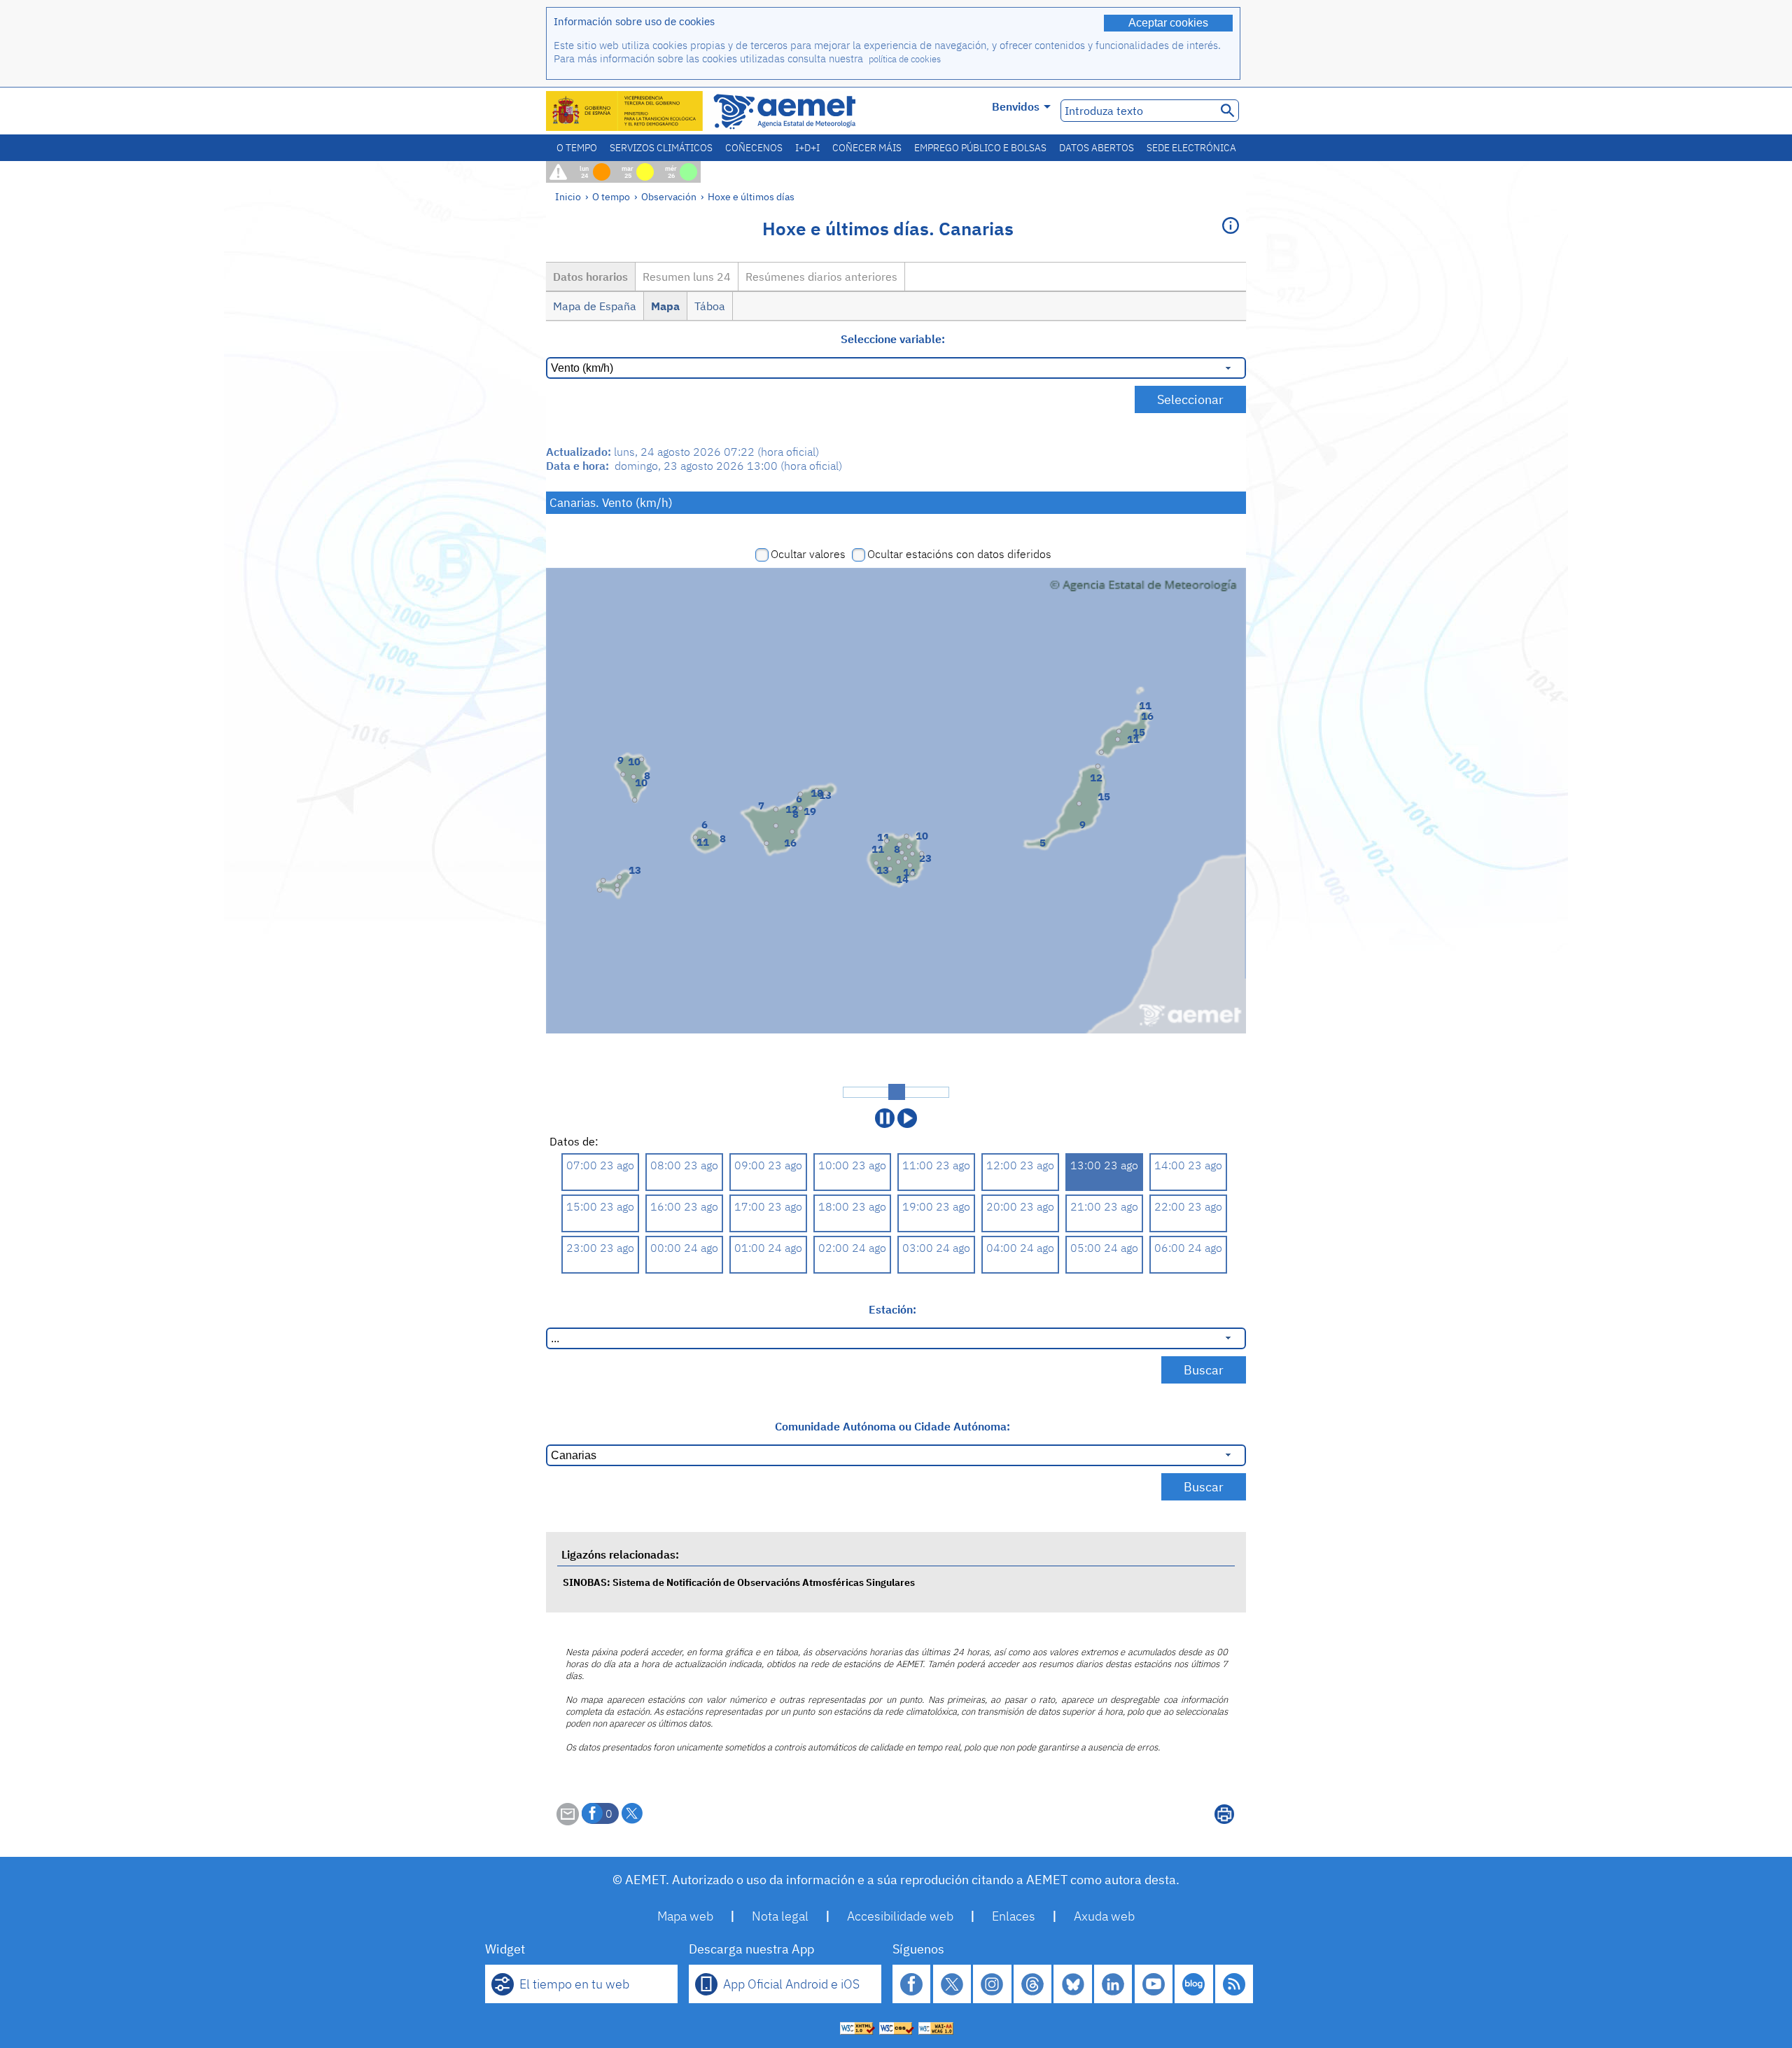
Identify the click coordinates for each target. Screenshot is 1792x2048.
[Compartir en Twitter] (632, 1813)
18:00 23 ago (852, 1206)
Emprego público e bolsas (980, 148)
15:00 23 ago (600, 1206)
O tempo (577, 148)
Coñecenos (754, 148)
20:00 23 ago (1020, 1206)
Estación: (892, 1309)
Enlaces (1014, 1916)
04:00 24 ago (1020, 1248)
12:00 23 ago (1020, 1165)
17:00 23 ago (768, 1206)
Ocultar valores (808, 554)
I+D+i (807, 148)
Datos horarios (590, 277)
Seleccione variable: (893, 339)
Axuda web (1104, 1916)
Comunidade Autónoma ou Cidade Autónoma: (892, 1426)
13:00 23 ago (1104, 1165)
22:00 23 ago (1188, 1206)
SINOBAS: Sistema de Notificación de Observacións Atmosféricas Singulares (739, 1582)
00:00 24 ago (684, 1248)
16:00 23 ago (684, 1206)
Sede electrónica (1191, 148)
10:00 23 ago (852, 1165)
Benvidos (1016, 106)
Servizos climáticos (661, 148)
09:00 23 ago (768, 1165)
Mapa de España (595, 306)
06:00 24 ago (1188, 1248)
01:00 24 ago (768, 1248)
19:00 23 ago (936, 1206)
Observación (669, 196)
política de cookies (905, 59)
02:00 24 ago (852, 1248)
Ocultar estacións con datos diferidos (959, 554)
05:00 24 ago (1104, 1248)
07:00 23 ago (600, 1165)
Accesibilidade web (900, 1916)
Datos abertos (1097, 148)
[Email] (568, 1821)
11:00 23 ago (936, 1165)
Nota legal (780, 1916)
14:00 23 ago (1188, 1165)
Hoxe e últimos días (751, 196)
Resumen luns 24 (687, 277)
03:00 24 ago (936, 1248)
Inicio (568, 196)
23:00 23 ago (600, 1248)
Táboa (710, 306)
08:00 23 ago (684, 1165)
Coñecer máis (867, 148)
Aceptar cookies (1168, 23)
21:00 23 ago (1104, 1206)
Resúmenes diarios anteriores (821, 277)
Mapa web (685, 1916)
